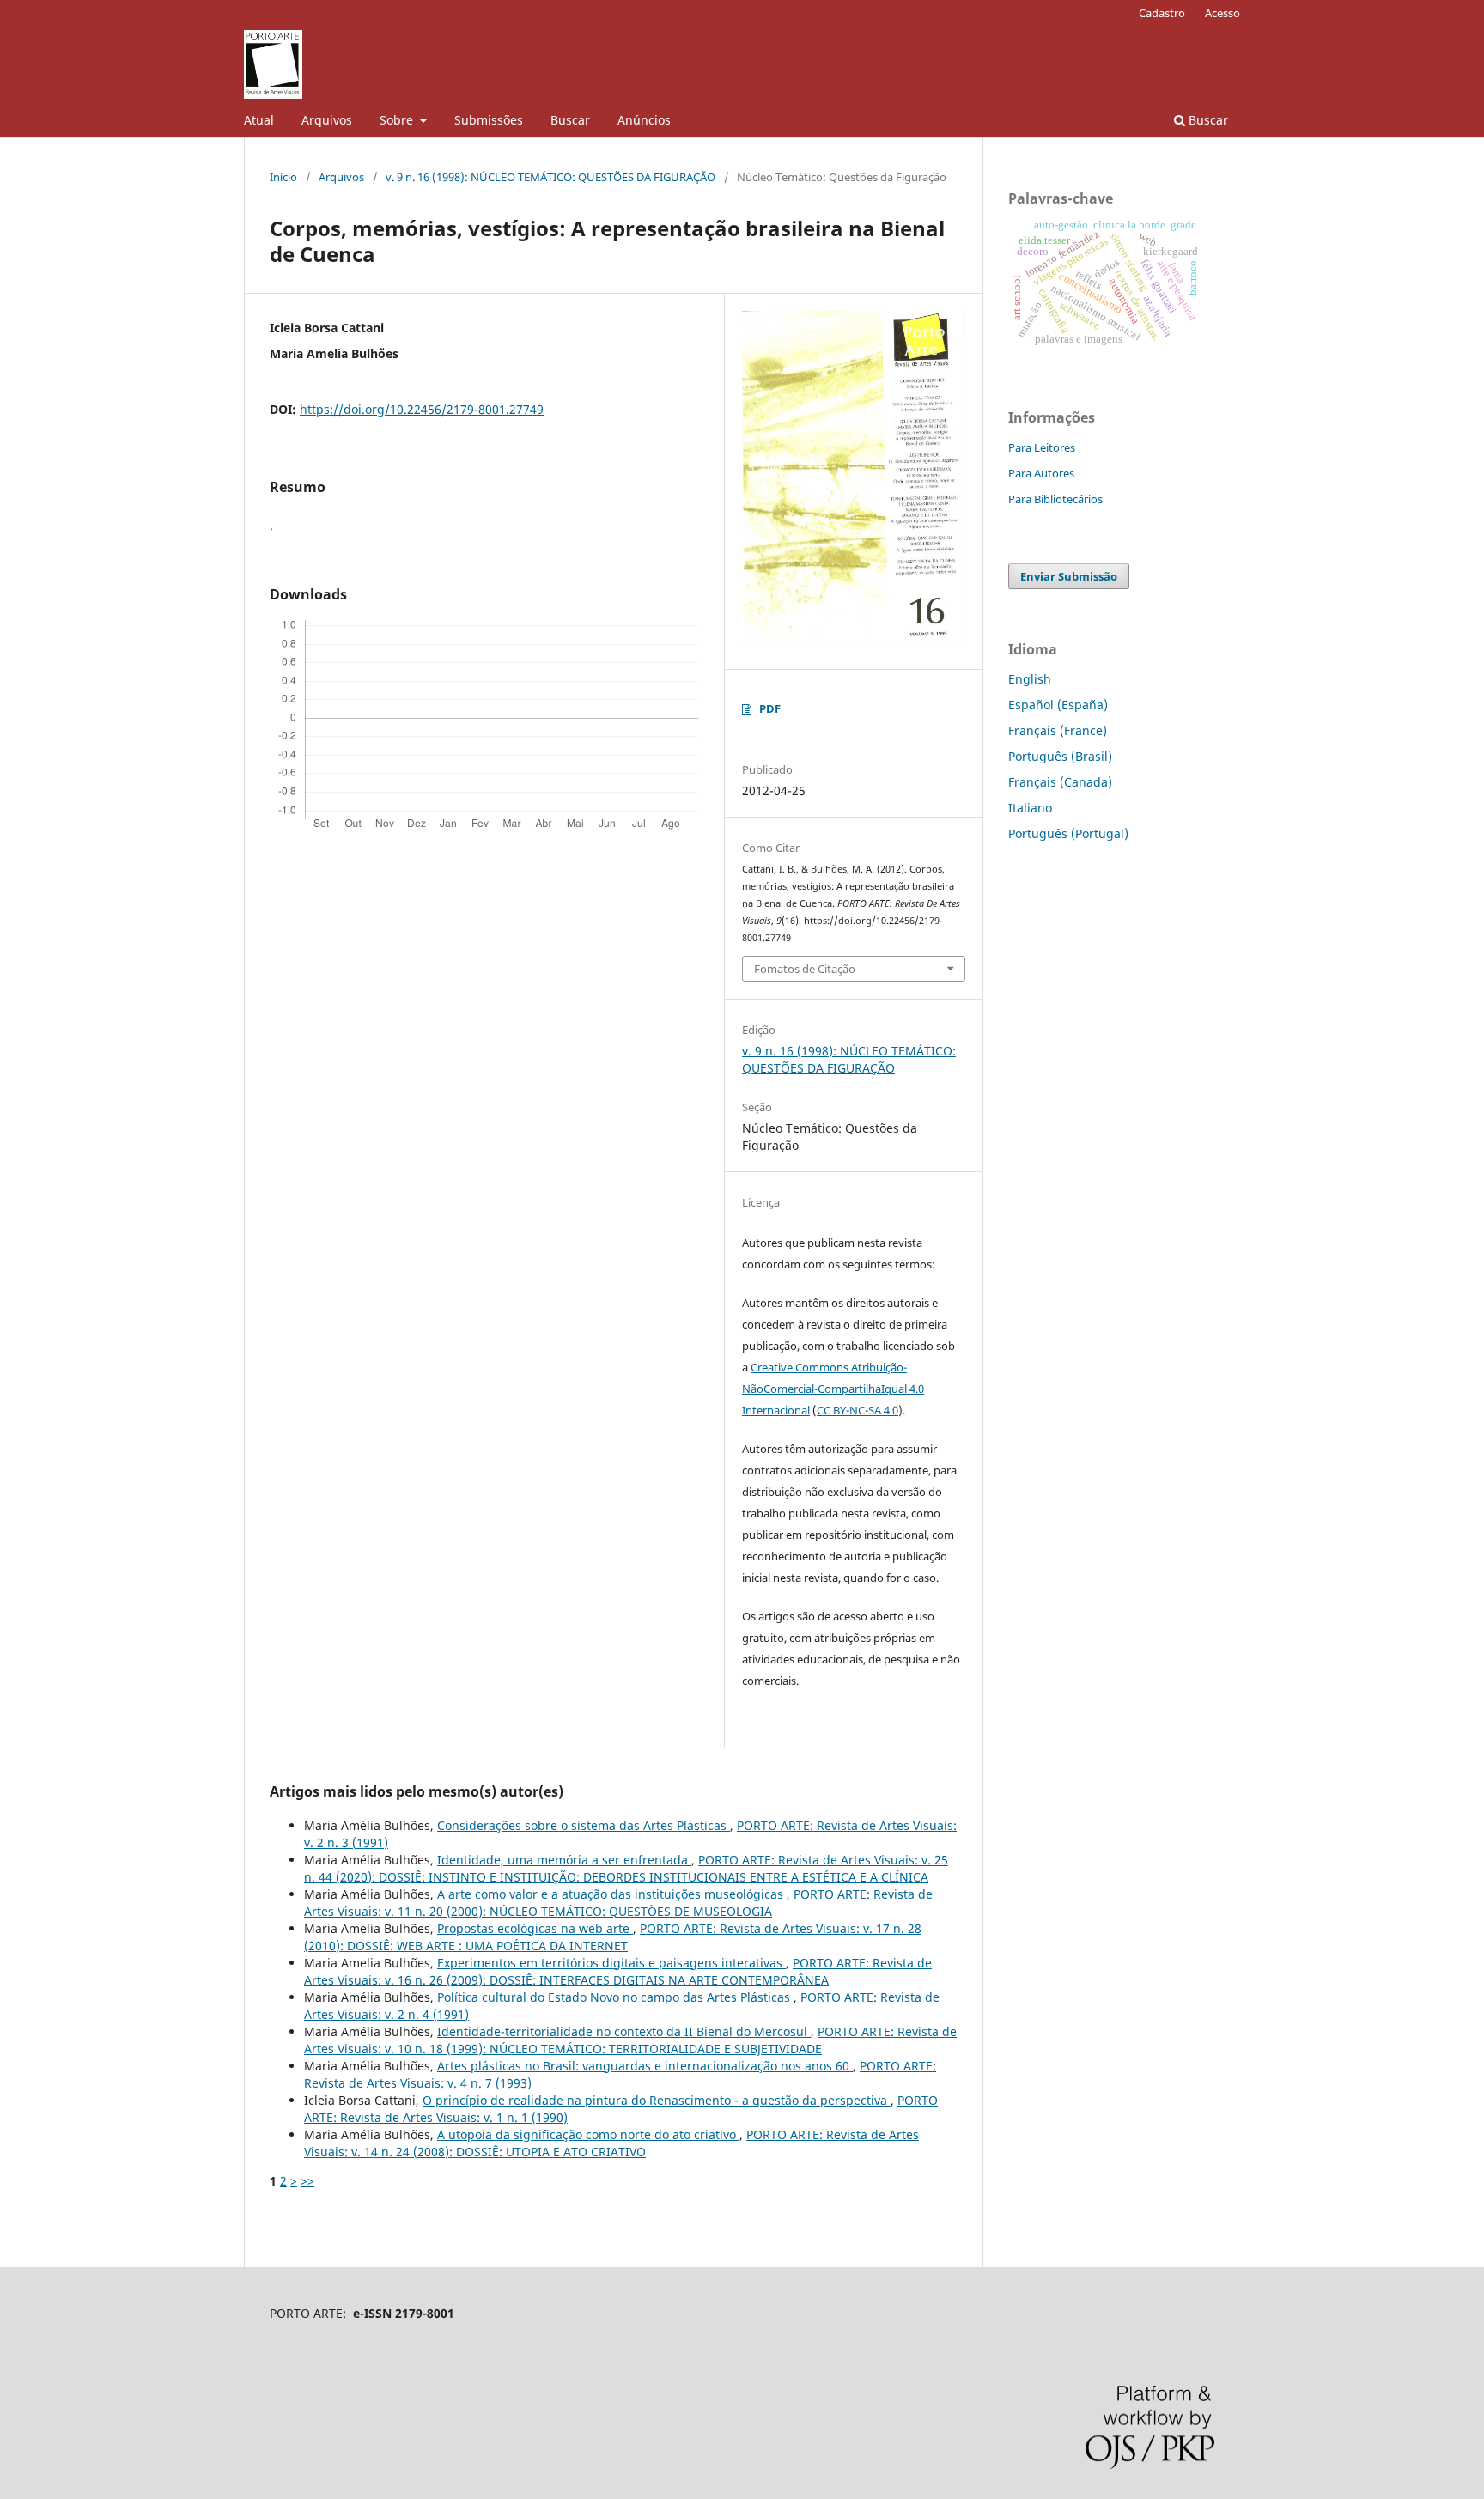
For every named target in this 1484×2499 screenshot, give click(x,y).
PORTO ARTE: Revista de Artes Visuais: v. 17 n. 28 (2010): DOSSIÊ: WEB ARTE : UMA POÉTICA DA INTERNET (613, 1937)
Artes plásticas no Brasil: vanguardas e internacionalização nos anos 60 (645, 2066)
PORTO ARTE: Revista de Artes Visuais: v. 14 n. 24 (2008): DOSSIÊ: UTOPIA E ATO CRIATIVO (611, 2143)
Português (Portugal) (1068, 833)
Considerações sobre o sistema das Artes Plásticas (584, 1825)
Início (283, 177)
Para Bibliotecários (1055, 499)
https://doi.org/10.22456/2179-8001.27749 (422, 409)
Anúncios (644, 120)
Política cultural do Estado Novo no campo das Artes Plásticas (615, 1997)
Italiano (1030, 808)
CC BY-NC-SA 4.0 (858, 1410)
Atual (259, 120)
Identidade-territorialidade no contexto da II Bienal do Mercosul (624, 2031)
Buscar (570, 120)
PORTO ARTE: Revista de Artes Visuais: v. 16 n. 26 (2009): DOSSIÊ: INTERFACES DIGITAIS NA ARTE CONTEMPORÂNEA (618, 1971)
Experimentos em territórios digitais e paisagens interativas (611, 1963)
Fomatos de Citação (805, 969)
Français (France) (1058, 730)
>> (307, 2181)
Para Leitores (1042, 447)
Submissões (489, 120)
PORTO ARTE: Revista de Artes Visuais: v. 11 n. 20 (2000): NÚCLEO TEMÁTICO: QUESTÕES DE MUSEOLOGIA (618, 1903)
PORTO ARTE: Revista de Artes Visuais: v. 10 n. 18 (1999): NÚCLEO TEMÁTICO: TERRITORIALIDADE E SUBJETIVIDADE (630, 2040)
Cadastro (1162, 13)
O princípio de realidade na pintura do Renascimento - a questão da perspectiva (657, 2100)
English (1030, 679)
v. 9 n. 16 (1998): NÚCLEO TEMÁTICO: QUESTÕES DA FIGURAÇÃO (550, 177)
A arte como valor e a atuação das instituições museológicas (612, 1894)
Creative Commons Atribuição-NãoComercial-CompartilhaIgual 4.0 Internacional (833, 1389)
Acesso (1222, 13)
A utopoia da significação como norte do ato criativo (588, 2134)
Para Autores (1041, 473)
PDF (770, 708)
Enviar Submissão (1069, 576)
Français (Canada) (1060, 782)
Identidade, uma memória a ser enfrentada (564, 1860)
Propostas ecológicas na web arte (535, 1928)
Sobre (398, 120)
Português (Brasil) (1060, 756)
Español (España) (1058, 705)
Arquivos (327, 120)
